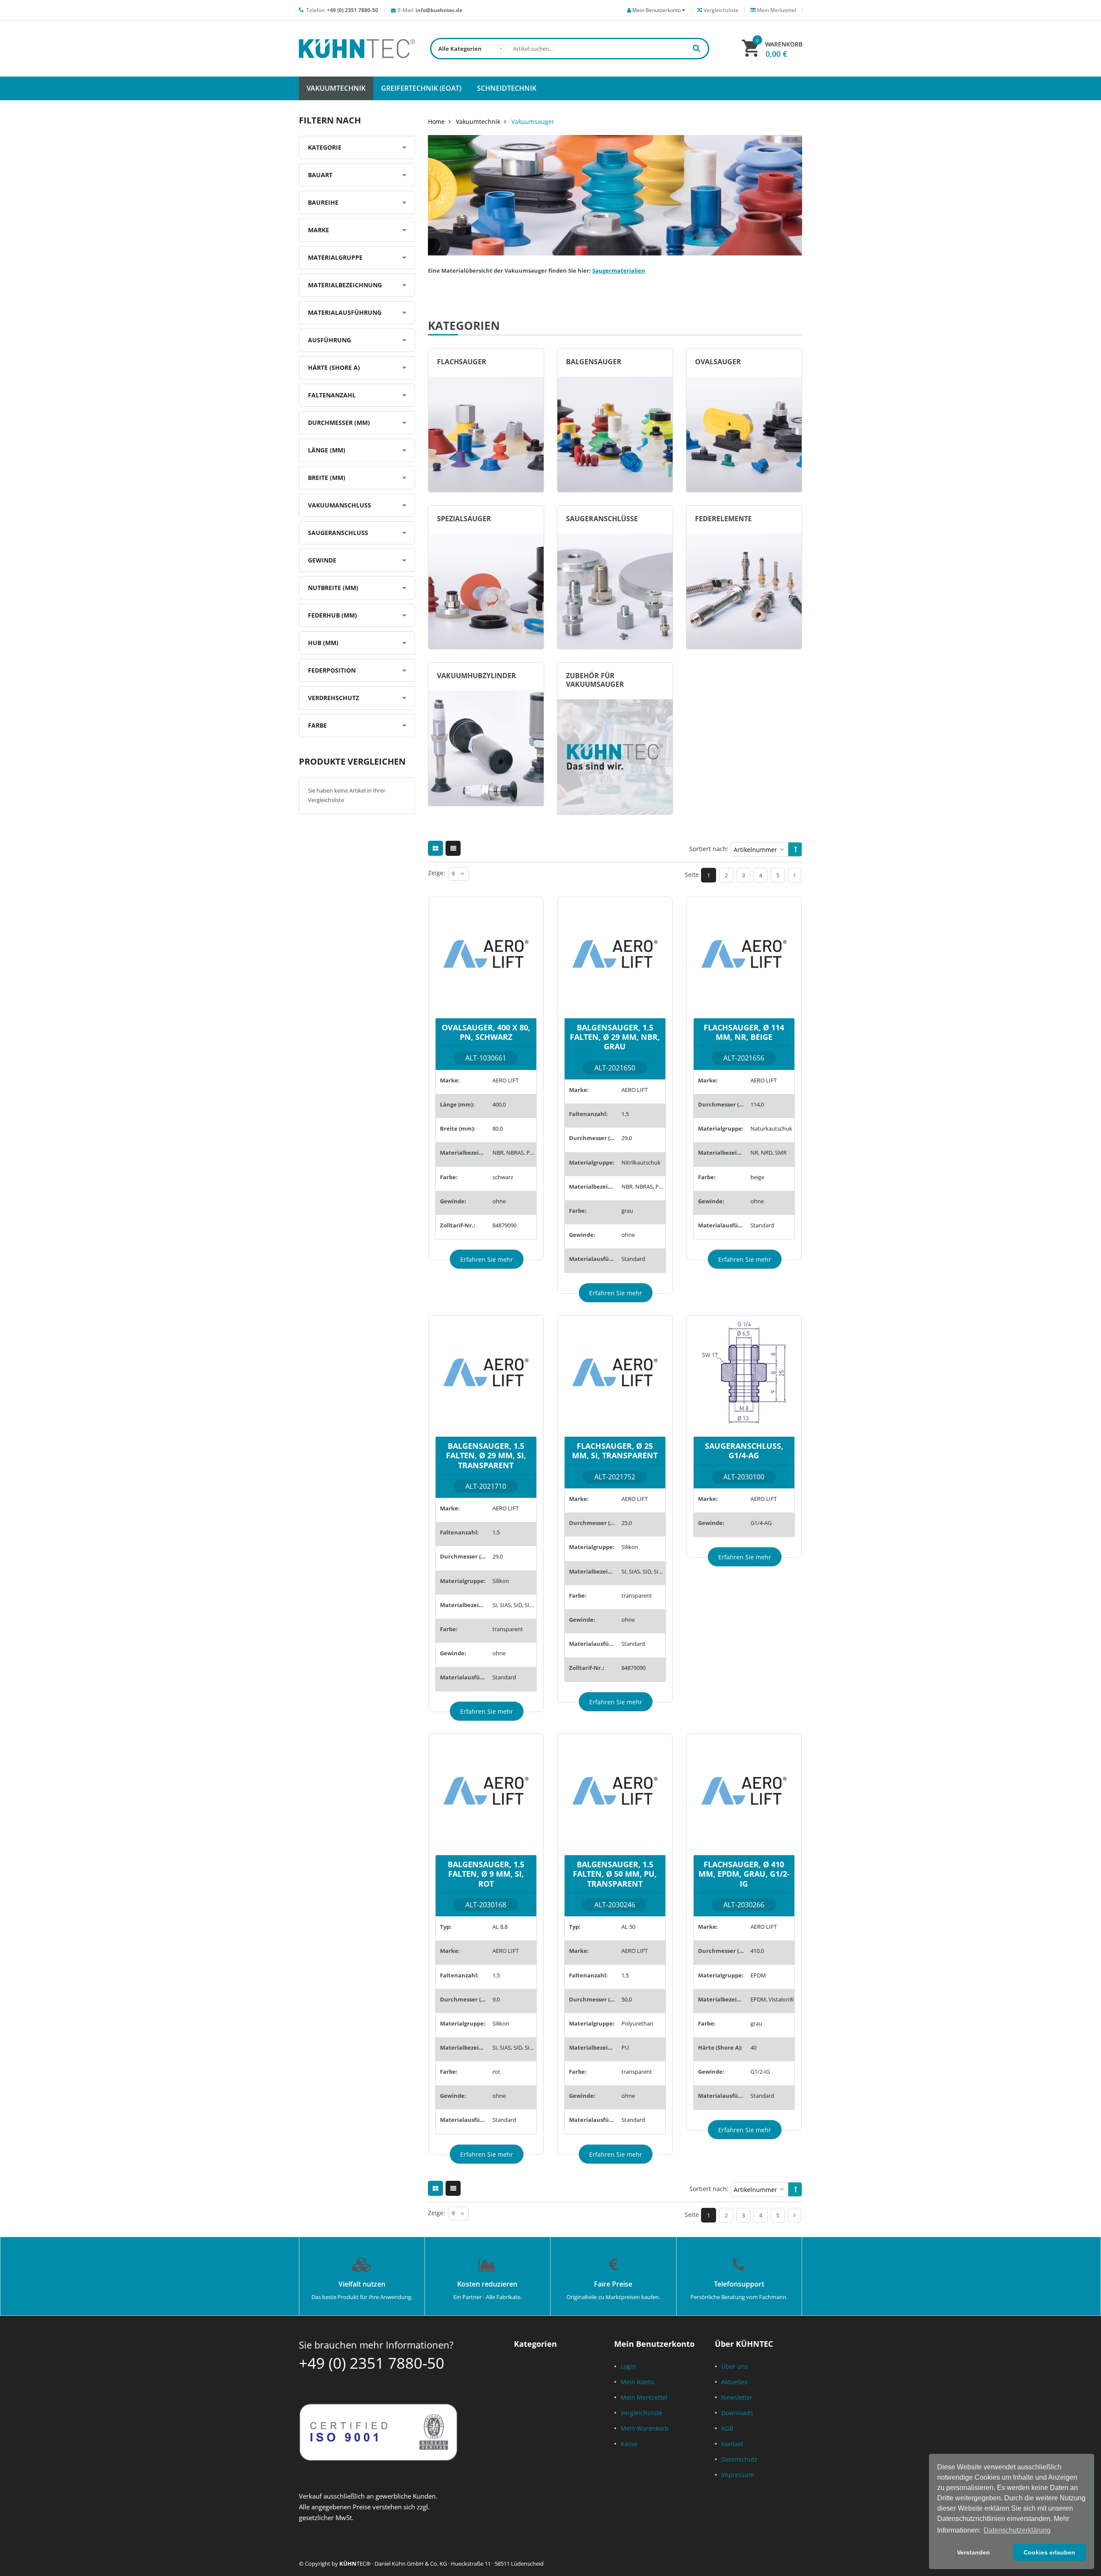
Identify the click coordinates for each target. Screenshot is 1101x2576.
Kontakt (732, 2444)
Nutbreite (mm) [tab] (333, 588)
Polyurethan (637, 2023)
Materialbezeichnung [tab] (345, 285)
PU (625, 2047)
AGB (727, 2428)
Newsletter (737, 2397)
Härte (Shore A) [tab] (334, 367)
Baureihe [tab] (323, 202)
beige (757, 1177)
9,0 (496, 1999)
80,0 (498, 1128)
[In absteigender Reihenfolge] (796, 849)
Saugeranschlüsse (602, 519)
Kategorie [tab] (325, 147)
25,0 (627, 1523)
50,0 (627, 1999)
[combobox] (570, 49)
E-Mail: (430, 10)
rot (496, 2072)
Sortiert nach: (709, 849)
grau (627, 1211)
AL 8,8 (500, 1927)
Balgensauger (594, 362)
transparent (508, 1629)
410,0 (757, 1951)
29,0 (627, 1138)
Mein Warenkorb (645, 2428)
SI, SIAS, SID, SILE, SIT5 (514, 1605)
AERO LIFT (506, 1080)
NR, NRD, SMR (769, 1153)
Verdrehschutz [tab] (334, 698)
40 (753, 2047)
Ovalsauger (718, 362)
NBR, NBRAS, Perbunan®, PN (514, 1153)
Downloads (737, 2413)
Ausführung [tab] (329, 340)
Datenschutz (739, 2459)
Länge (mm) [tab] (327, 450)
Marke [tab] (318, 230)
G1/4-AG (761, 1523)
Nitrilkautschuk (641, 1162)
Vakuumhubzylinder (477, 676)
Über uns (735, 2366)
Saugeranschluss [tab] (338, 533)
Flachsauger (462, 362)
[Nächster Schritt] (795, 875)
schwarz (503, 1177)
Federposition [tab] (332, 670)
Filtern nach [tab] (330, 120)
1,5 (625, 1114)
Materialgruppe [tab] (335, 257)
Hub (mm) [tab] (323, 643)
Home (436, 121)
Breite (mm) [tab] (327, 478)
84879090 (504, 1225)
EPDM (758, 1975)
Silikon (501, 1581)
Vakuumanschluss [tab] (340, 505)
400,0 (499, 1104)
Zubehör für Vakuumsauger (595, 680)
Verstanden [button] (973, 2552)
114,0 (757, 1104)
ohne (499, 1201)
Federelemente (723, 519)
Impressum (738, 2475)
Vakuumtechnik (478, 121)
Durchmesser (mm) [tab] (339, 423)
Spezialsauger (464, 519)
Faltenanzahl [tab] (332, 395)
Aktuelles (734, 2382)
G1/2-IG (760, 2072)
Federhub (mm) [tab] (332, 615)
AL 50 (628, 1927)
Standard (633, 1259)
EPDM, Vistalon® (772, 1999)
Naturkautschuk (771, 1128)
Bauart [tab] (320, 175)
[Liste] (453, 848)
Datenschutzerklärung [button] (1017, 2530)
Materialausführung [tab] (345, 312)
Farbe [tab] (317, 725)
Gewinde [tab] (322, 560)
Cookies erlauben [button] (1049, 2552)
